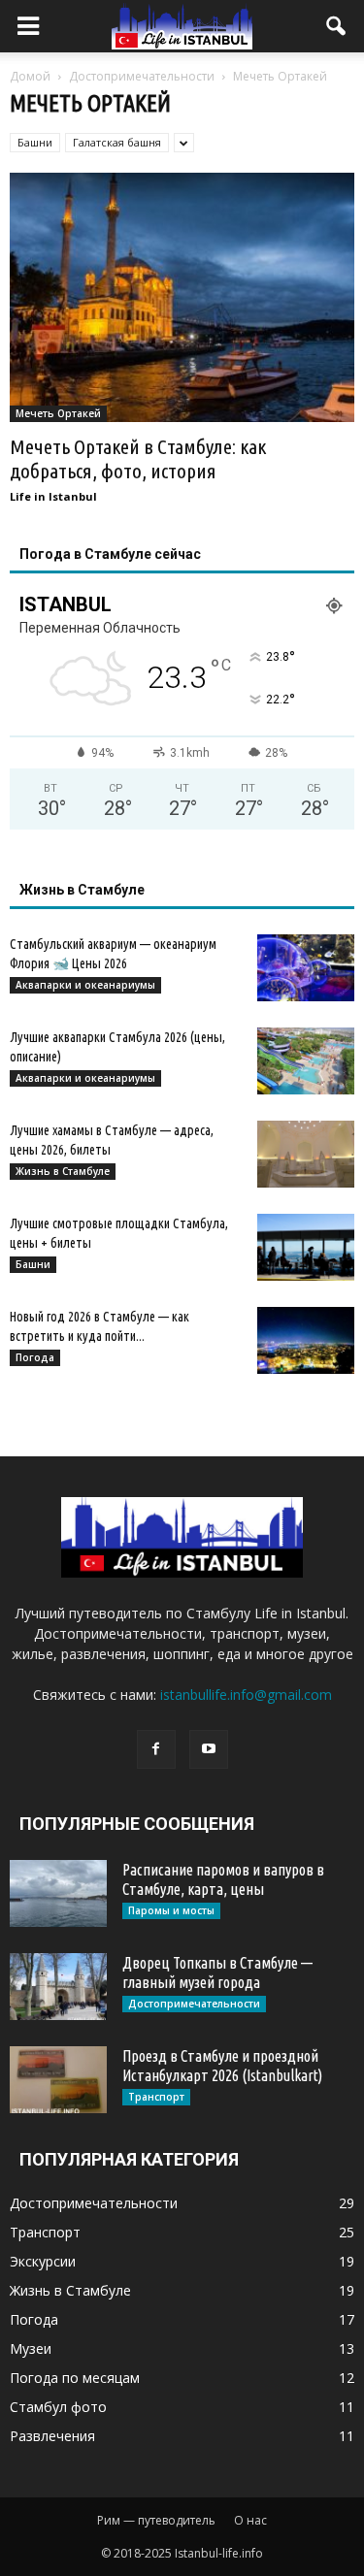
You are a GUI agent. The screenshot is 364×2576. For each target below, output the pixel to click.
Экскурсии (43, 2261)
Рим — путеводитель (156, 2520)
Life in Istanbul (53, 496)
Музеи (31, 2348)
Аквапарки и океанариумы (85, 985)
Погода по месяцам (75, 2378)
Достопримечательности (194, 2004)
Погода (35, 1357)
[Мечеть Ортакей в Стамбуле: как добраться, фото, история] (182, 297)
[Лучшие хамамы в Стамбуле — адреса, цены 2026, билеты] (306, 1154)
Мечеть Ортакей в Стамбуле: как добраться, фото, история (138, 458)
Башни (35, 142)
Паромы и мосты (171, 1910)
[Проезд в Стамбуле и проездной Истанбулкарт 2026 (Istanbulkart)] (58, 2080)
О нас (250, 2520)
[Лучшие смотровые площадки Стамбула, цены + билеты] (306, 1247)
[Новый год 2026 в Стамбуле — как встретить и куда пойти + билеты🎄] (306, 1340)
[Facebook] (156, 1749)
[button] (337, 26)
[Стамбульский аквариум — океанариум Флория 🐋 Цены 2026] (306, 968)
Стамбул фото (58, 2407)
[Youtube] (209, 1749)
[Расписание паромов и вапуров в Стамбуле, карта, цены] (58, 1893)
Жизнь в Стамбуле (63, 1171)
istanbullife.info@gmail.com (246, 1695)
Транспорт (156, 2097)
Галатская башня (117, 142)
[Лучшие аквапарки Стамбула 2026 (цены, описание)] (306, 1061)
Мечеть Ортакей (58, 413)
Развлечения (52, 2436)
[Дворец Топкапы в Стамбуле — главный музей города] (58, 1987)
